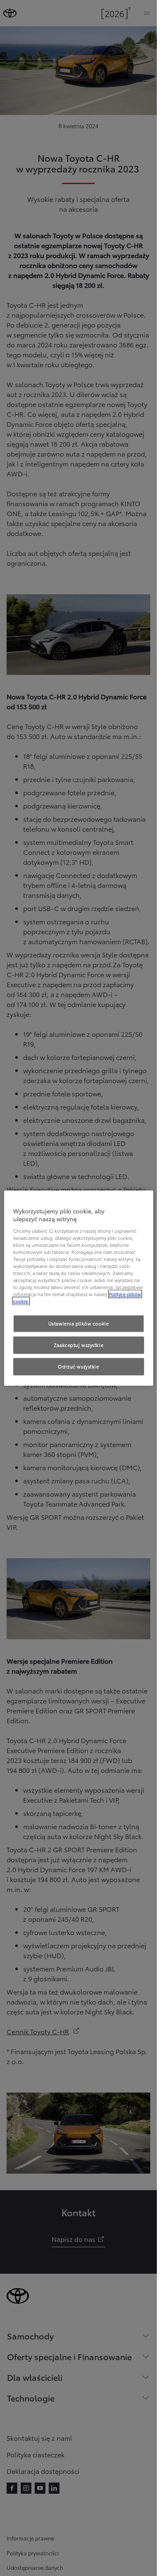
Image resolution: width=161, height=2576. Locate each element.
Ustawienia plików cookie (79, 1323)
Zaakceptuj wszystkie (78, 1345)
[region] (79, 1288)
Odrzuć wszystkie (78, 1366)
